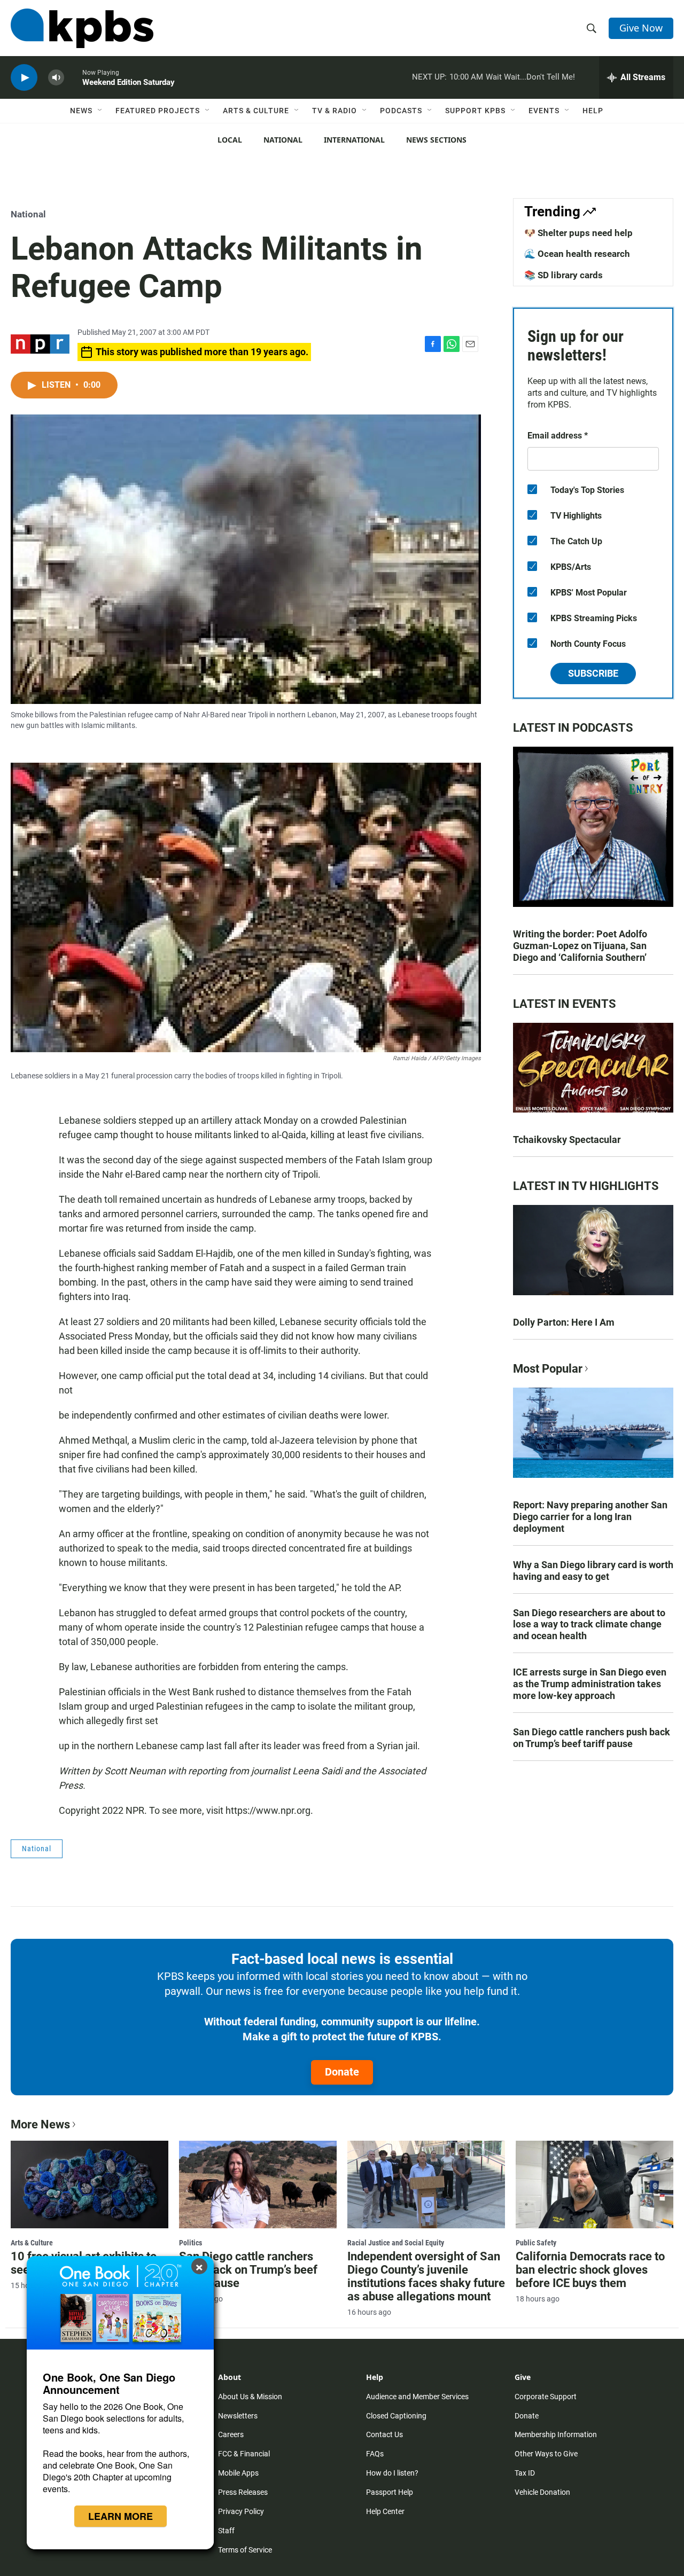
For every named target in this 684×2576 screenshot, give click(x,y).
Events (544, 111)
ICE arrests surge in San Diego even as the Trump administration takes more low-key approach (590, 1684)
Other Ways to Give (546, 2454)
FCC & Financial (244, 2454)
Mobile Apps (238, 2473)
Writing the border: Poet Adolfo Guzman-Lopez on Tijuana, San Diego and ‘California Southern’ (580, 946)
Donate (342, 2072)
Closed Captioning (396, 2416)
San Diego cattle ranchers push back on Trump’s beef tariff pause (592, 1738)
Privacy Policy (241, 2511)
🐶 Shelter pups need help (578, 233)
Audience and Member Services (417, 2397)
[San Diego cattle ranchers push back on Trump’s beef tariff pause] (258, 2184)
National (283, 140)
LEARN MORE (121, 2516)
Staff (226, 2531)
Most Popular (548, 1369)
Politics (191, 2243)
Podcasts (401, 111)
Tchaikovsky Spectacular (567, 1140)
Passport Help (390, 2492)
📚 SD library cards (563, 275)
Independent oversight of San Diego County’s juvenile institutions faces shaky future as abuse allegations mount (426, 2276)
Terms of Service (245, 2550)
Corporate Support (546, 2397)
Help (593, 111)
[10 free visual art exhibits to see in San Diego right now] (90, 2184)
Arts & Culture (256, 111)
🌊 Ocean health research (577, 254)
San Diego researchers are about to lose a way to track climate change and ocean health (589, 1624)
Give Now (641, 28)
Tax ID (525, 2473)
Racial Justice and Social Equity (396, 2243)
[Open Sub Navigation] (100, 111)
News (81, 111)
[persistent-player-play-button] (24, 78)
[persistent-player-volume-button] (56, 78)
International (354, 140)
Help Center (385, 2511)
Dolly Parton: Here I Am (564, 1322)
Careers (231, 2434)
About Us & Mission (250, 2397)
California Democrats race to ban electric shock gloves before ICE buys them (590, 2270)
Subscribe (593, 673)
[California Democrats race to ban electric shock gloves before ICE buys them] (594, 2184)
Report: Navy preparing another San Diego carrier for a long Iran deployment (590, 1517)
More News (40, 2124)
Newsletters (238, 2416)
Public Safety (536, 2243)
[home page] (82, 28)
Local (230, 140)
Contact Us (384, 2434)
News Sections (436, 140)
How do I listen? (392, 2473)
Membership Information (556, 2434)
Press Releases (243, 2492)
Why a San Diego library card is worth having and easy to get (593, 1571)
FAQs (375, 2454)
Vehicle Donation (542, 2492)
